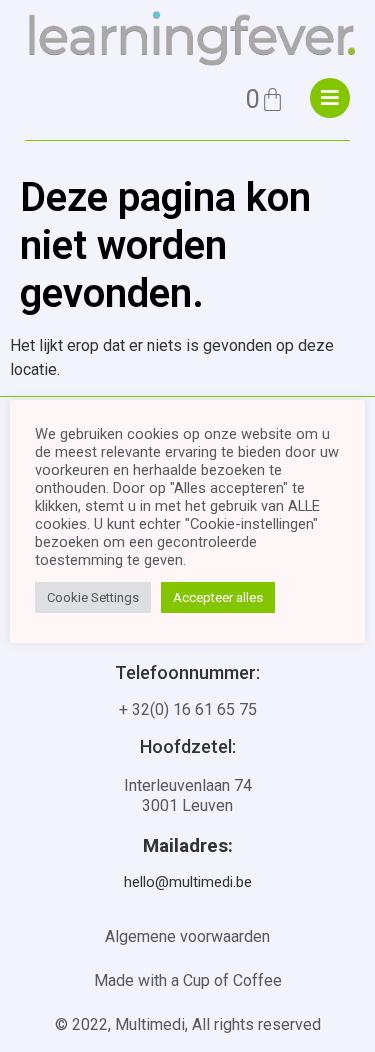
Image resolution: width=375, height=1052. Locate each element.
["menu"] (330, 98)
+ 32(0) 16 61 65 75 (188, 709)
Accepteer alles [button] (218, 597)
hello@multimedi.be (188, 882)
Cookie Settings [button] (93, 597)
